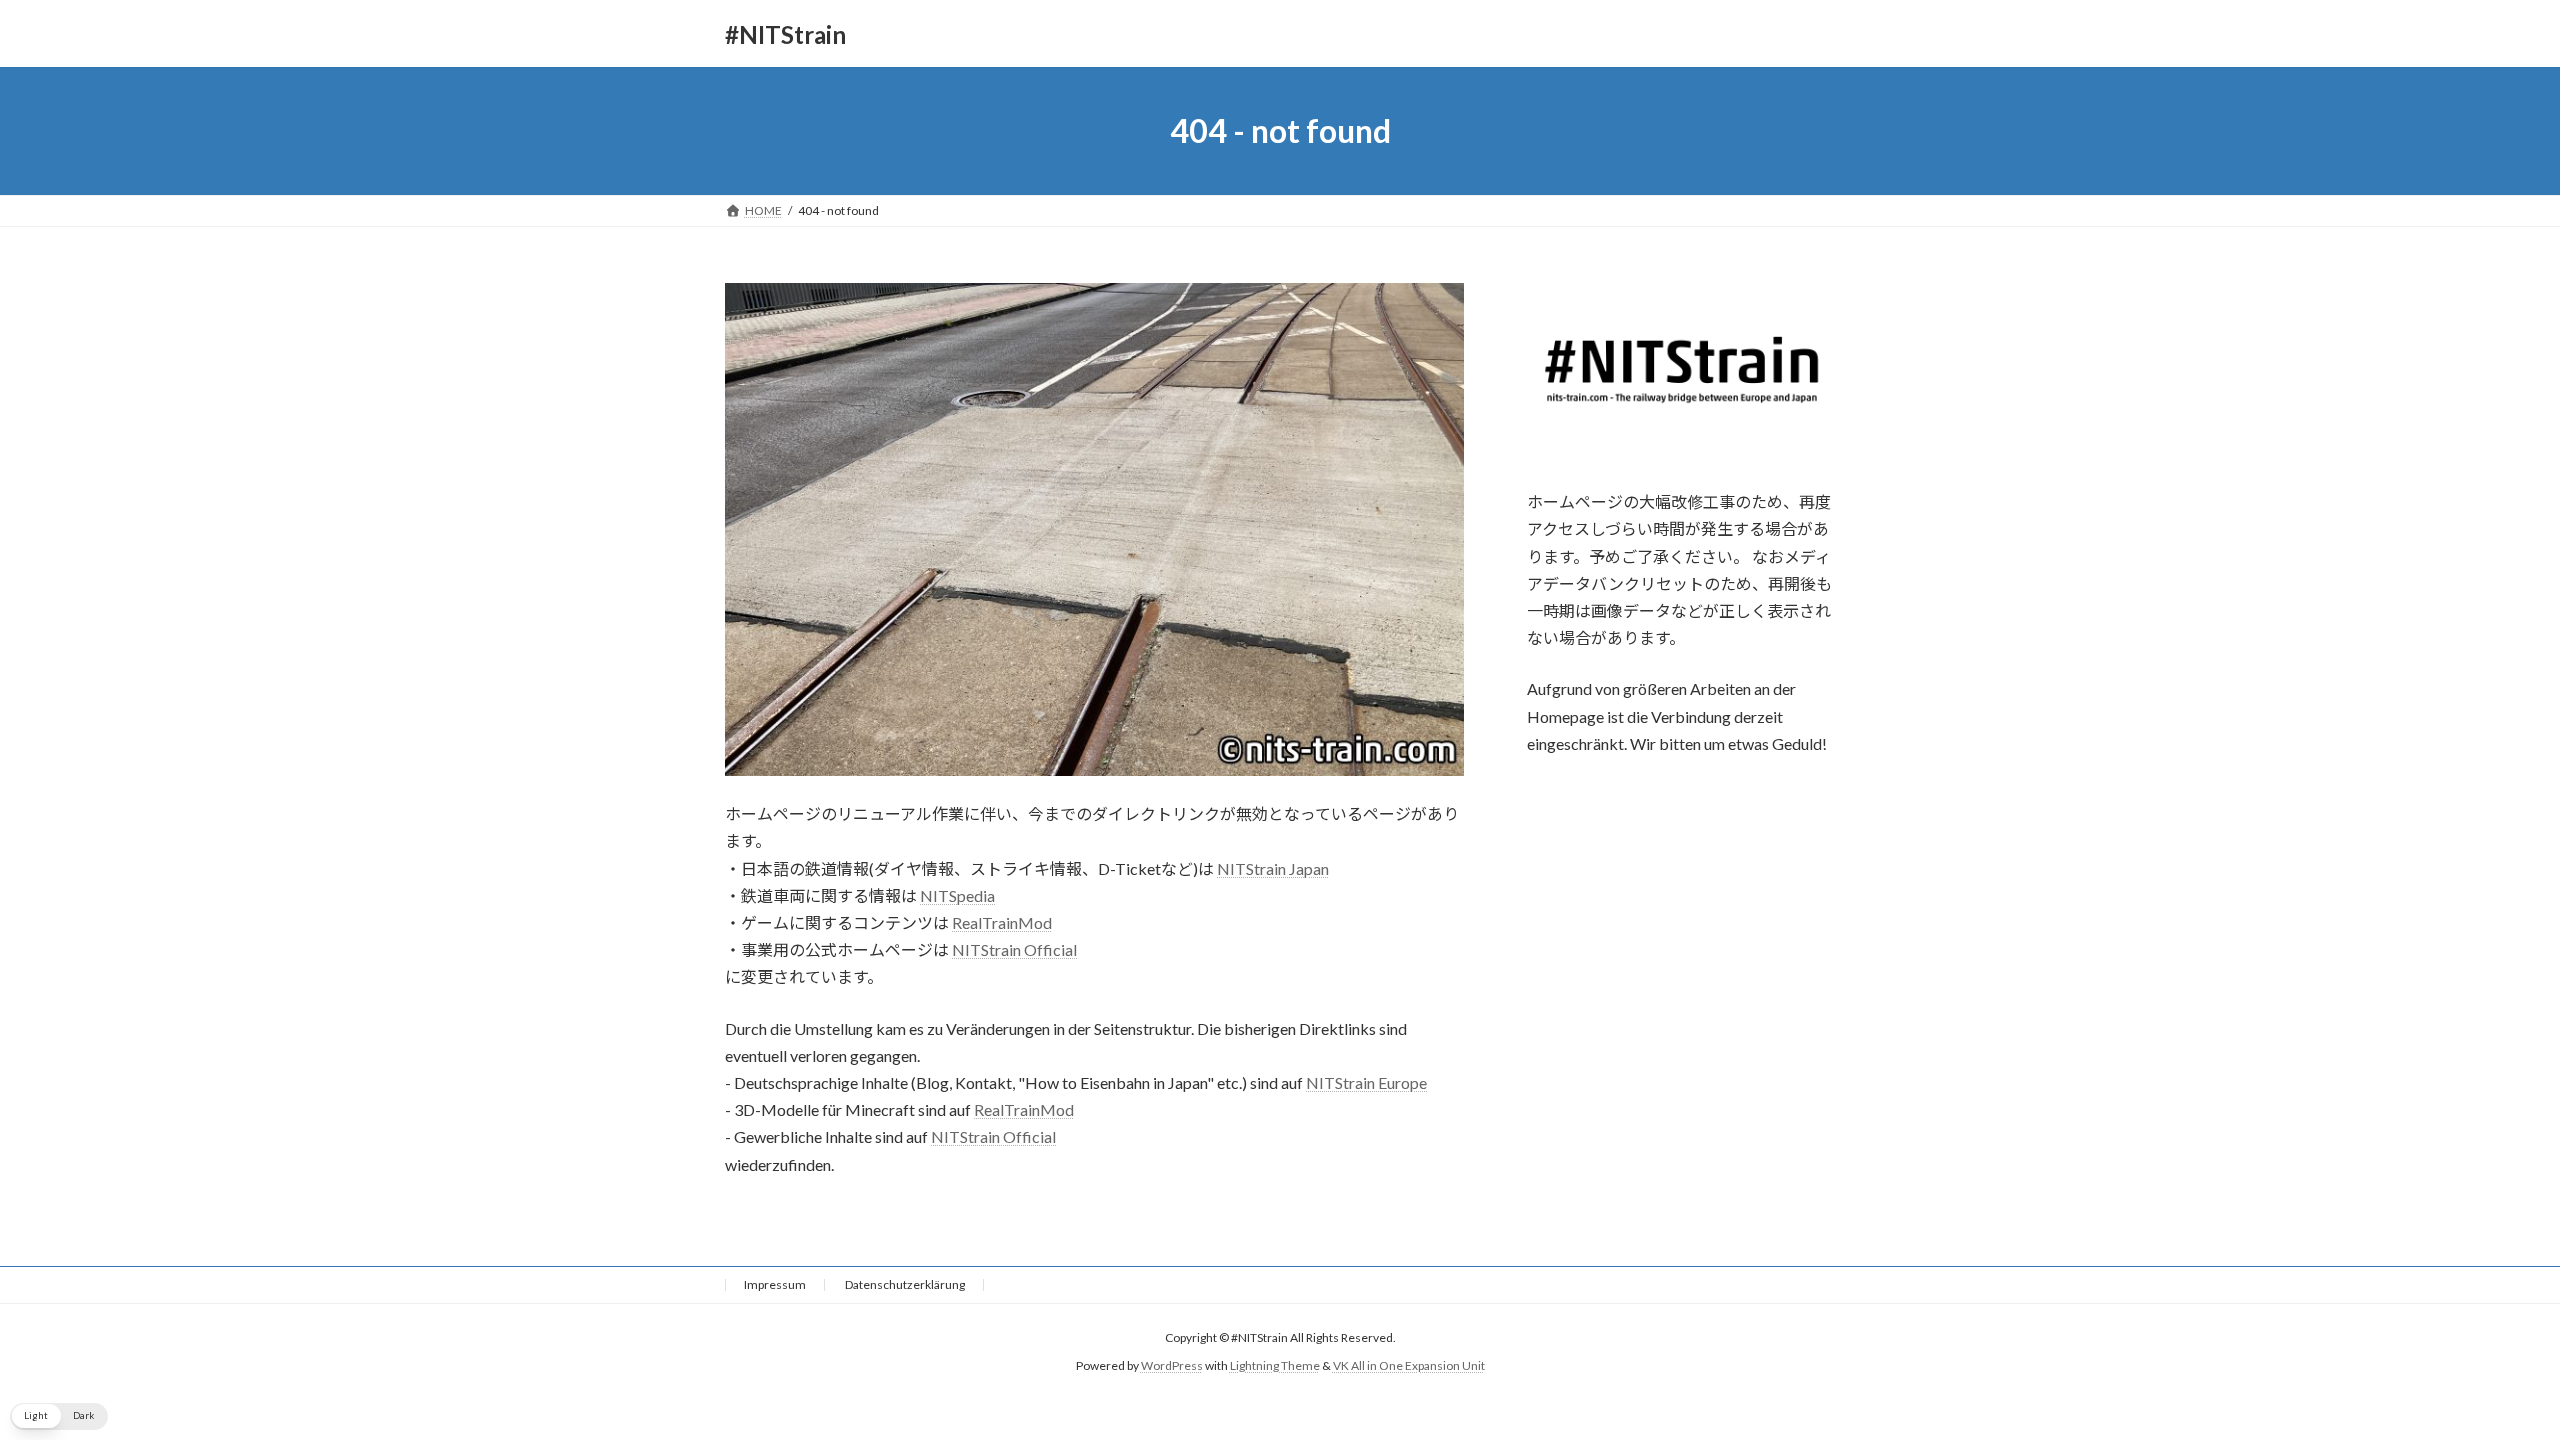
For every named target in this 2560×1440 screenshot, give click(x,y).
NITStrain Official (1014, 949)
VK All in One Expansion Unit (1409, 1365)
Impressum (775, 1284)
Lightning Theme (1275, 1365)
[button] (59, 1416)
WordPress (1172, 1365)
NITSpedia (957, 895)
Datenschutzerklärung (905, 1284)
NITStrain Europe (1366, 1082)
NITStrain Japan (1273, 868)
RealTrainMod (1002, 922)
